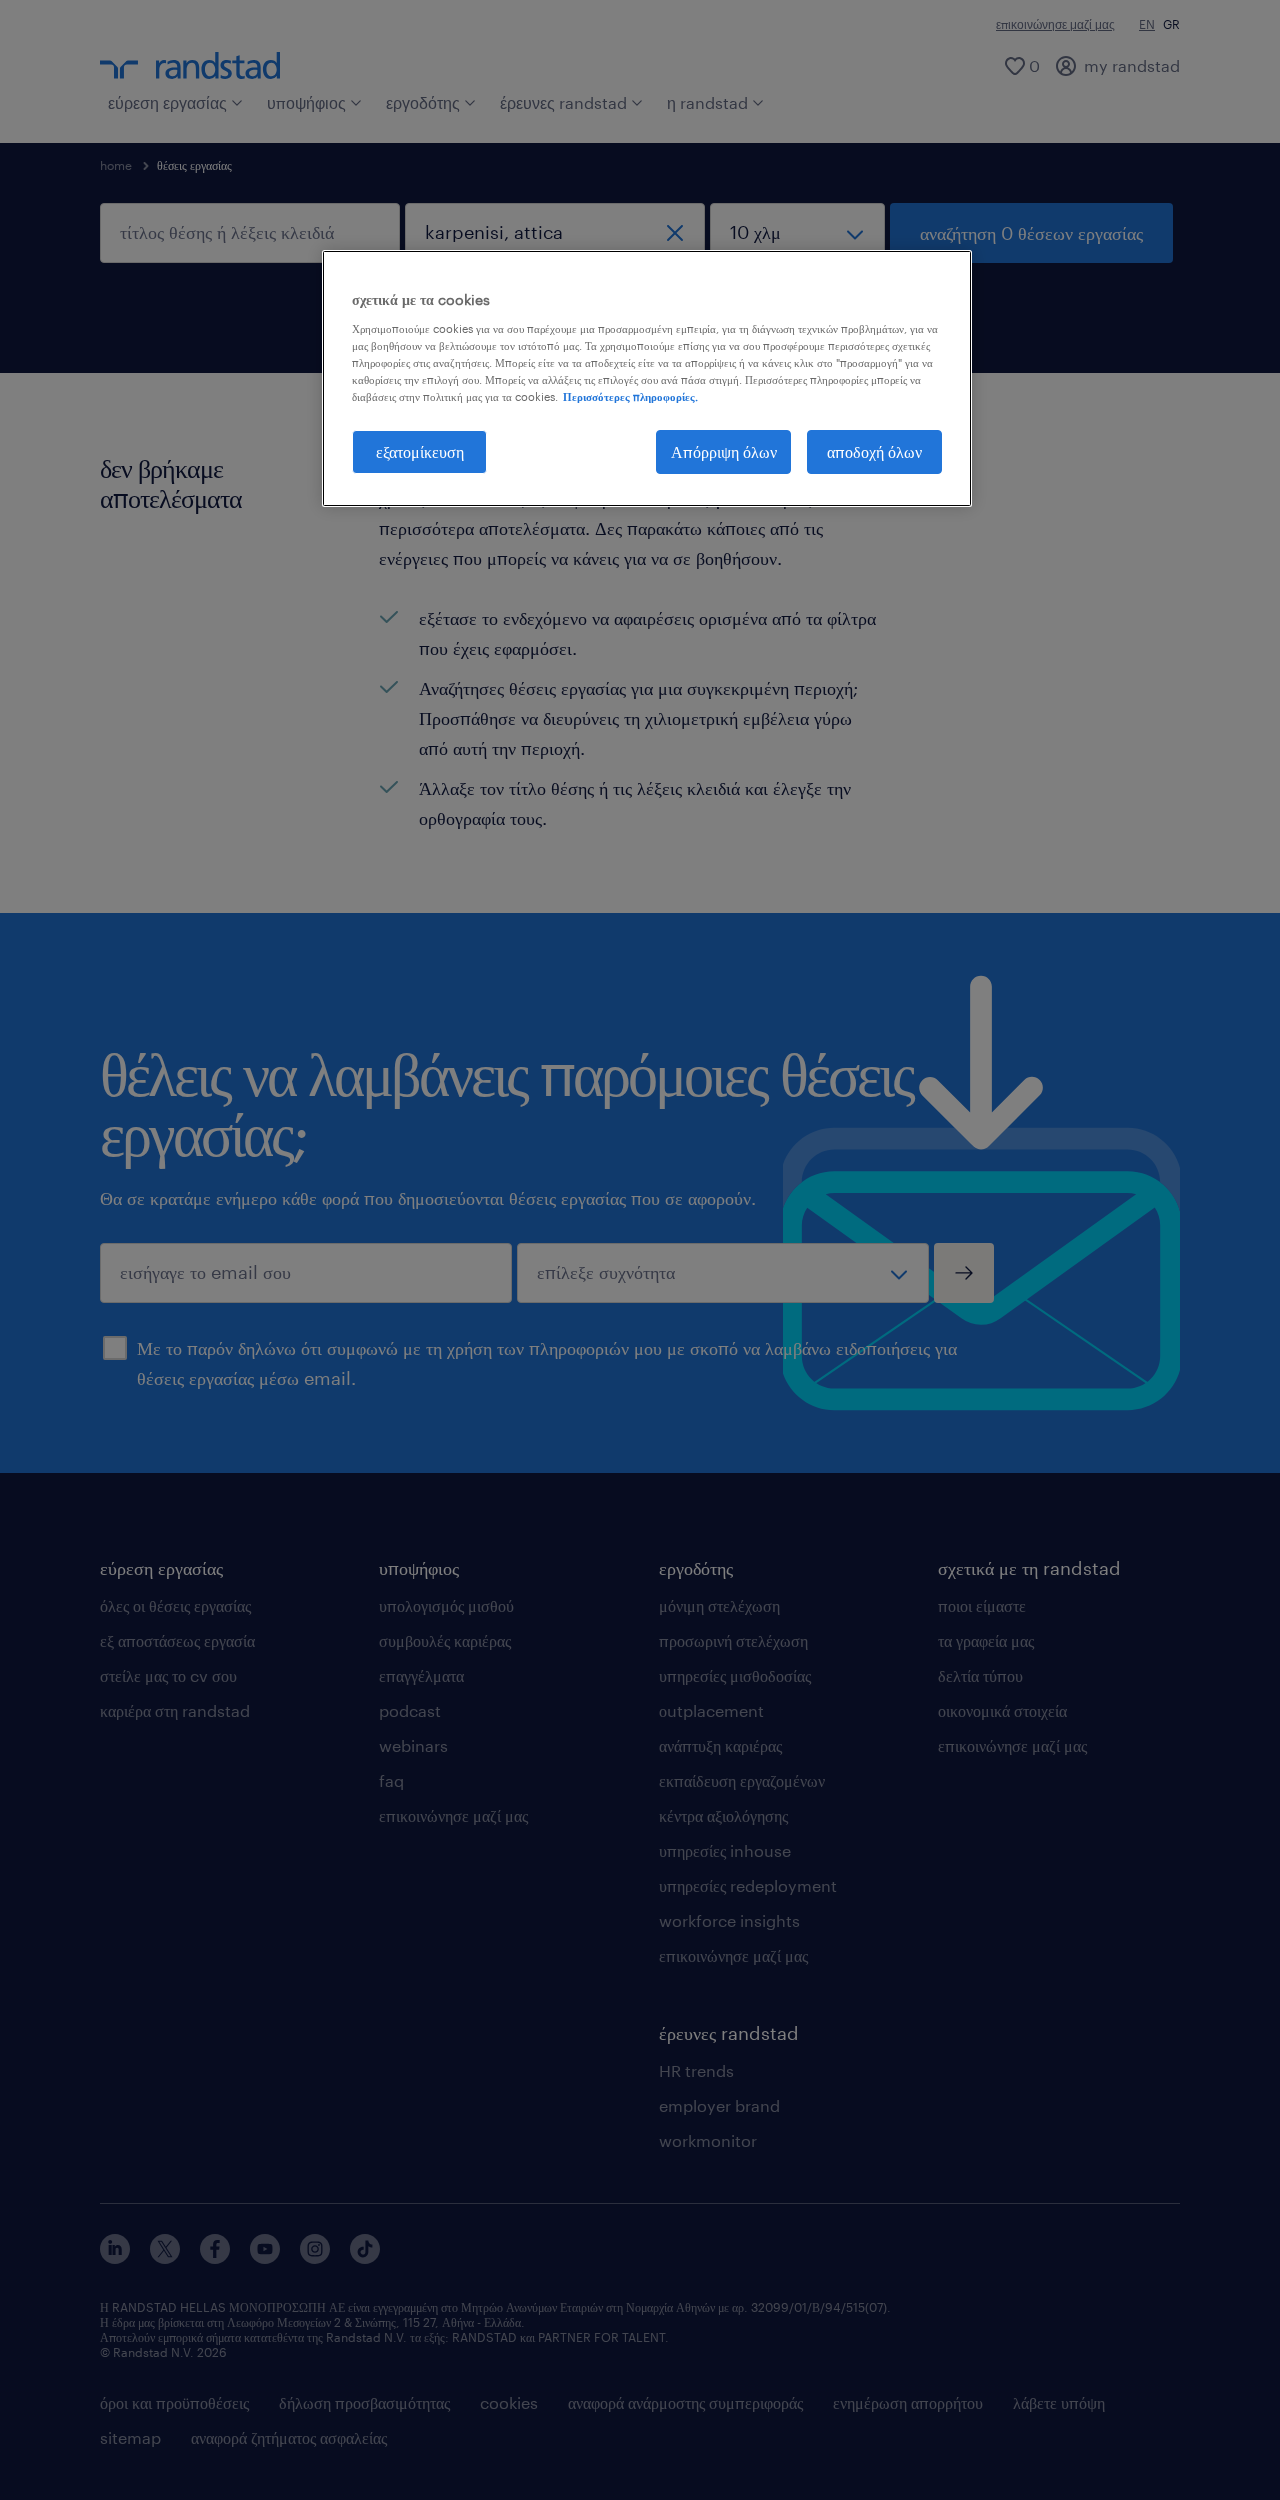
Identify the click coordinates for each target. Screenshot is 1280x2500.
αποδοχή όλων (874, 451)
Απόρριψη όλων (724, 451)
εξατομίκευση (420, 451)
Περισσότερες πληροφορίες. (630, 396)
